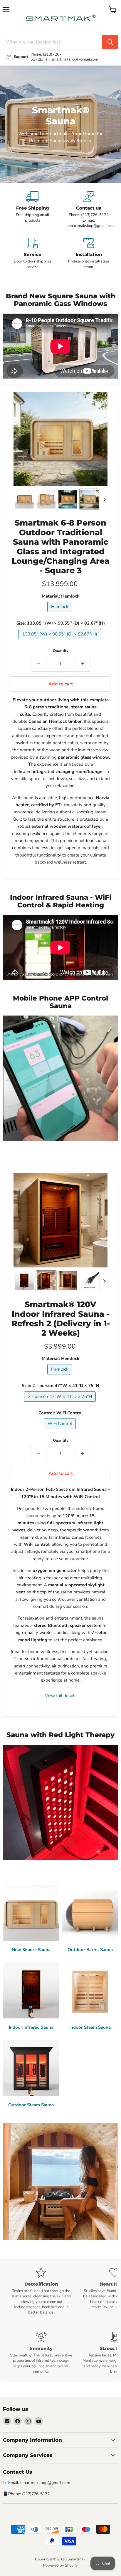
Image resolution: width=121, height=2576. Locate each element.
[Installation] (89, 254)
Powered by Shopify (60, 2565)
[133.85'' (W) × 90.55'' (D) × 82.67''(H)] (60, 641)
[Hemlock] (60, 613)
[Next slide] (104, 499)
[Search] (110, 42)
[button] (24, 499)
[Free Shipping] (32, 210)
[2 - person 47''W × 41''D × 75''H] (61, 1403)
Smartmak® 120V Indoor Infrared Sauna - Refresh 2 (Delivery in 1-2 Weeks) (61, 1319)
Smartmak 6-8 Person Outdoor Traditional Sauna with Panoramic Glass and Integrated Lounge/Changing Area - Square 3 (61, 547)
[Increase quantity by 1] (82, 664)
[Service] (32, 254)
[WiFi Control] (60, 1431)
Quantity (61, 651)
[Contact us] (89, 210)
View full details (61, 1696)
